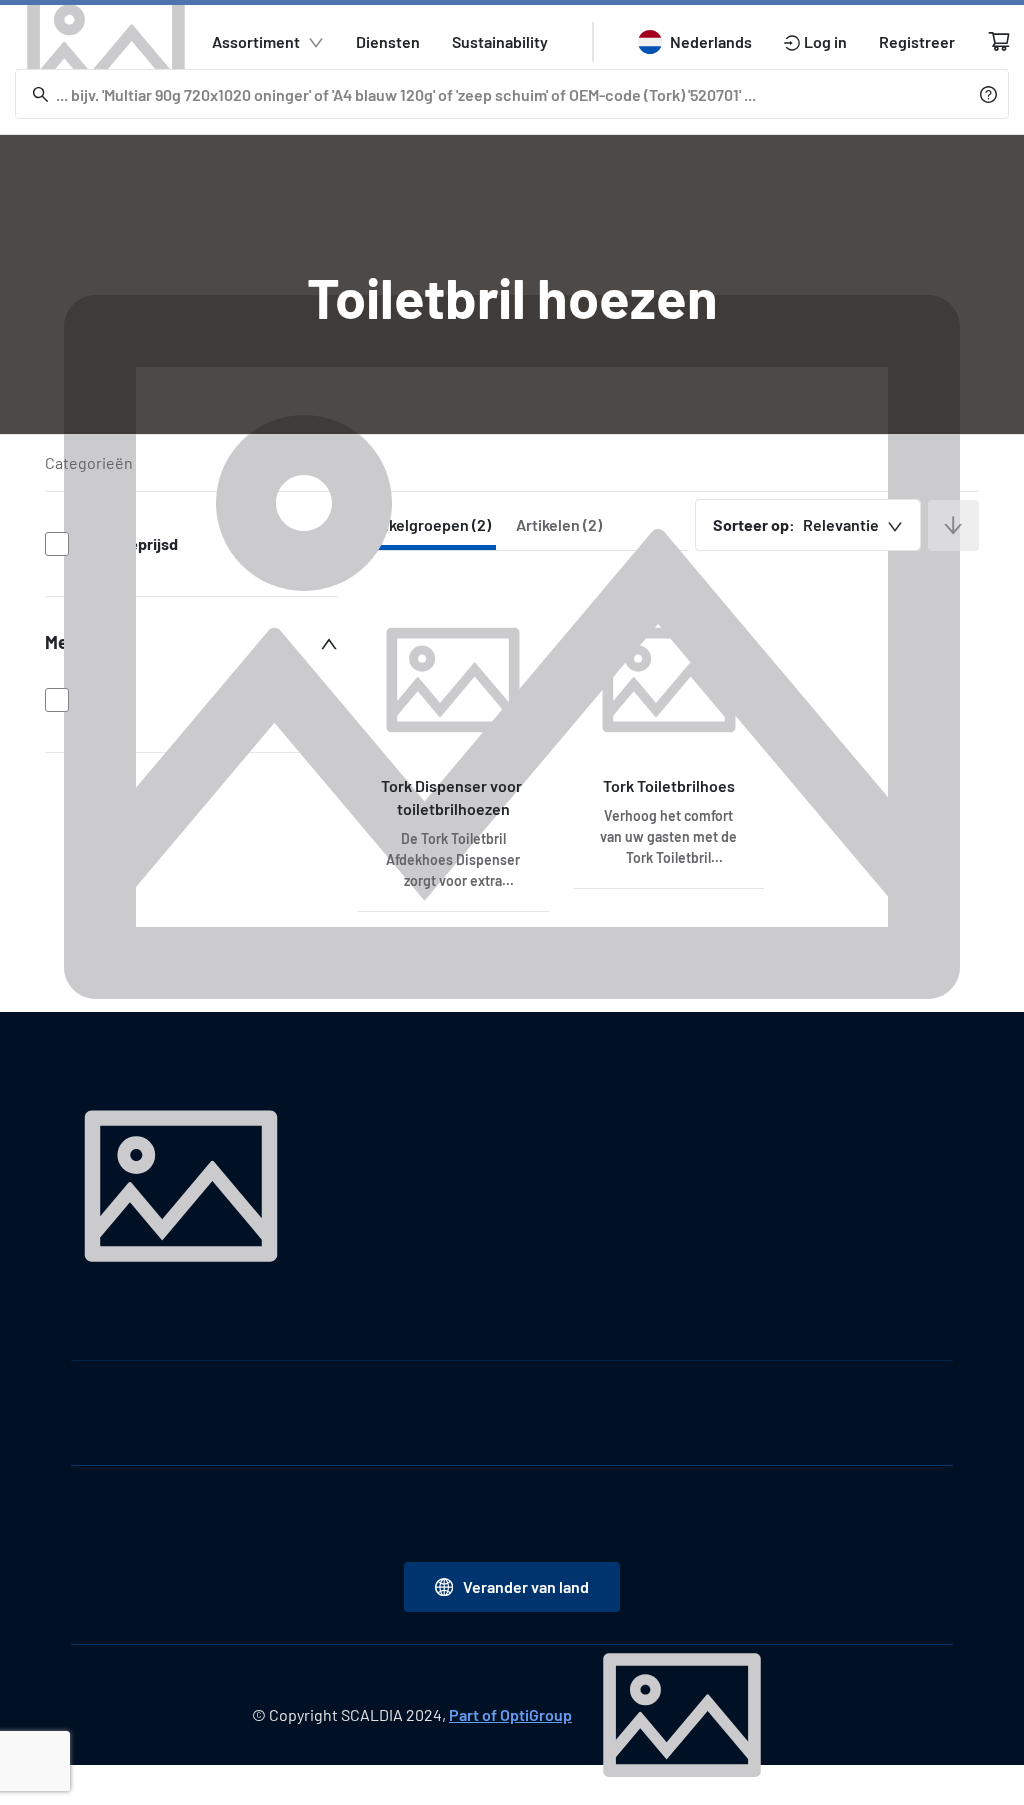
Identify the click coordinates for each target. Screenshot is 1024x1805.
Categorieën (89, 462)
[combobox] (808, 525)
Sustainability (500, 41)
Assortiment (256, 41)
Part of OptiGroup (510, 1714)
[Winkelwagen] (999, 41)
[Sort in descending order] (953, 525)
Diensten (388, 41)
